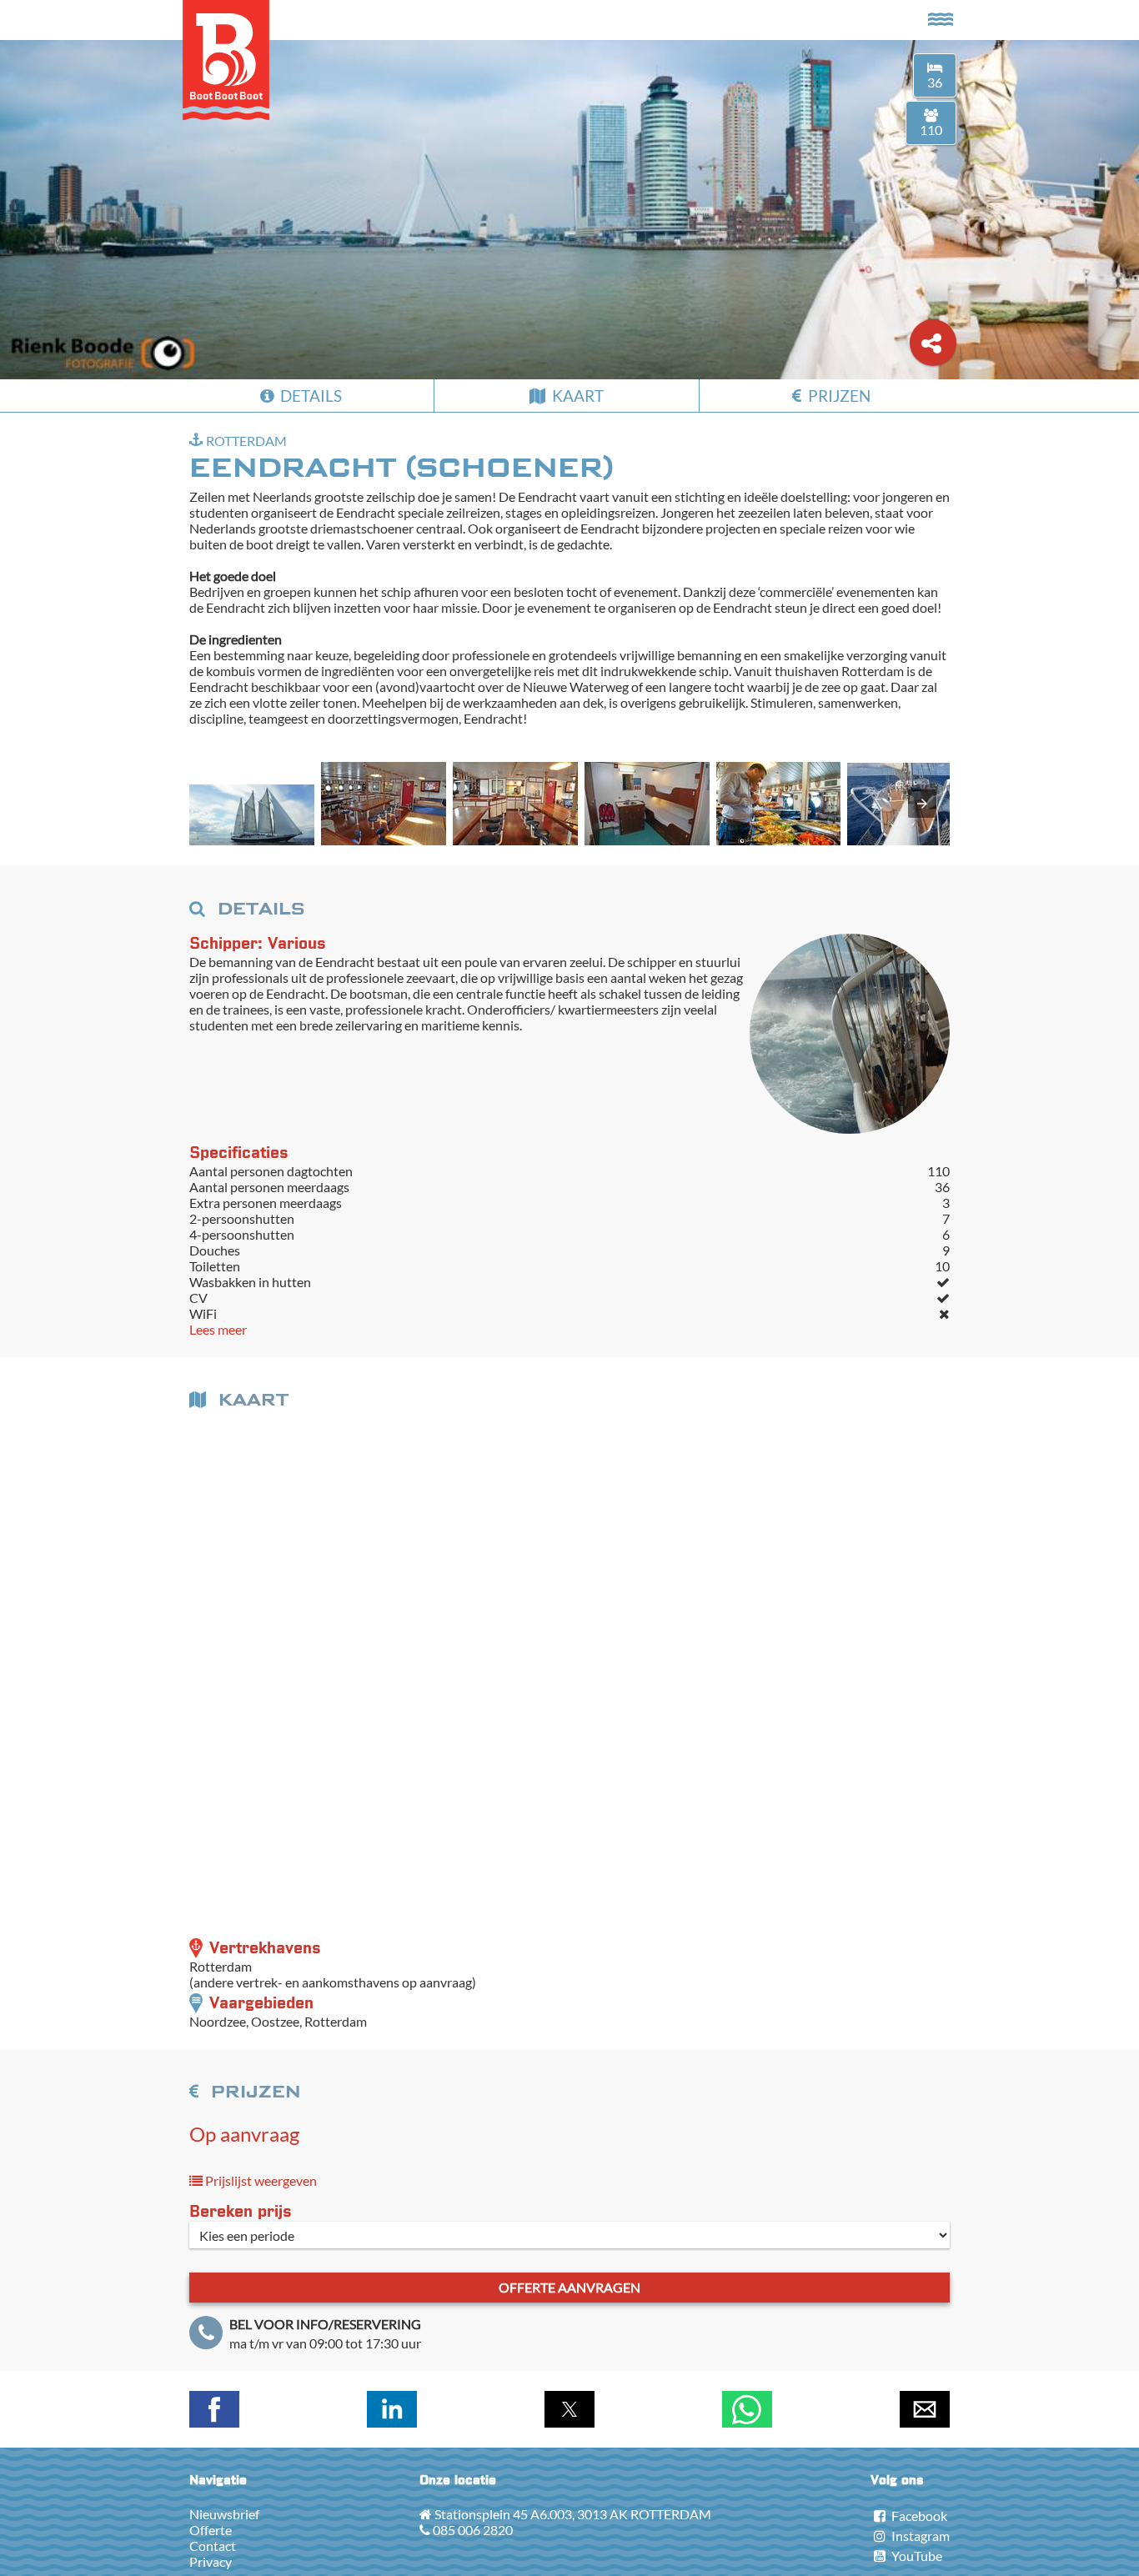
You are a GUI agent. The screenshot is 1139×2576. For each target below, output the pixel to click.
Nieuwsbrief (224, 2514)
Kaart (576, 396)
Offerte (211, 2530)
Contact (213, 2546)
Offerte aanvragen (569, 2287)
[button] (252, 815)
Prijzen (838, 396)
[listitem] (252, 816)
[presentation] (922, 804)
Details (309, 396)
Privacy (211, 2561)
